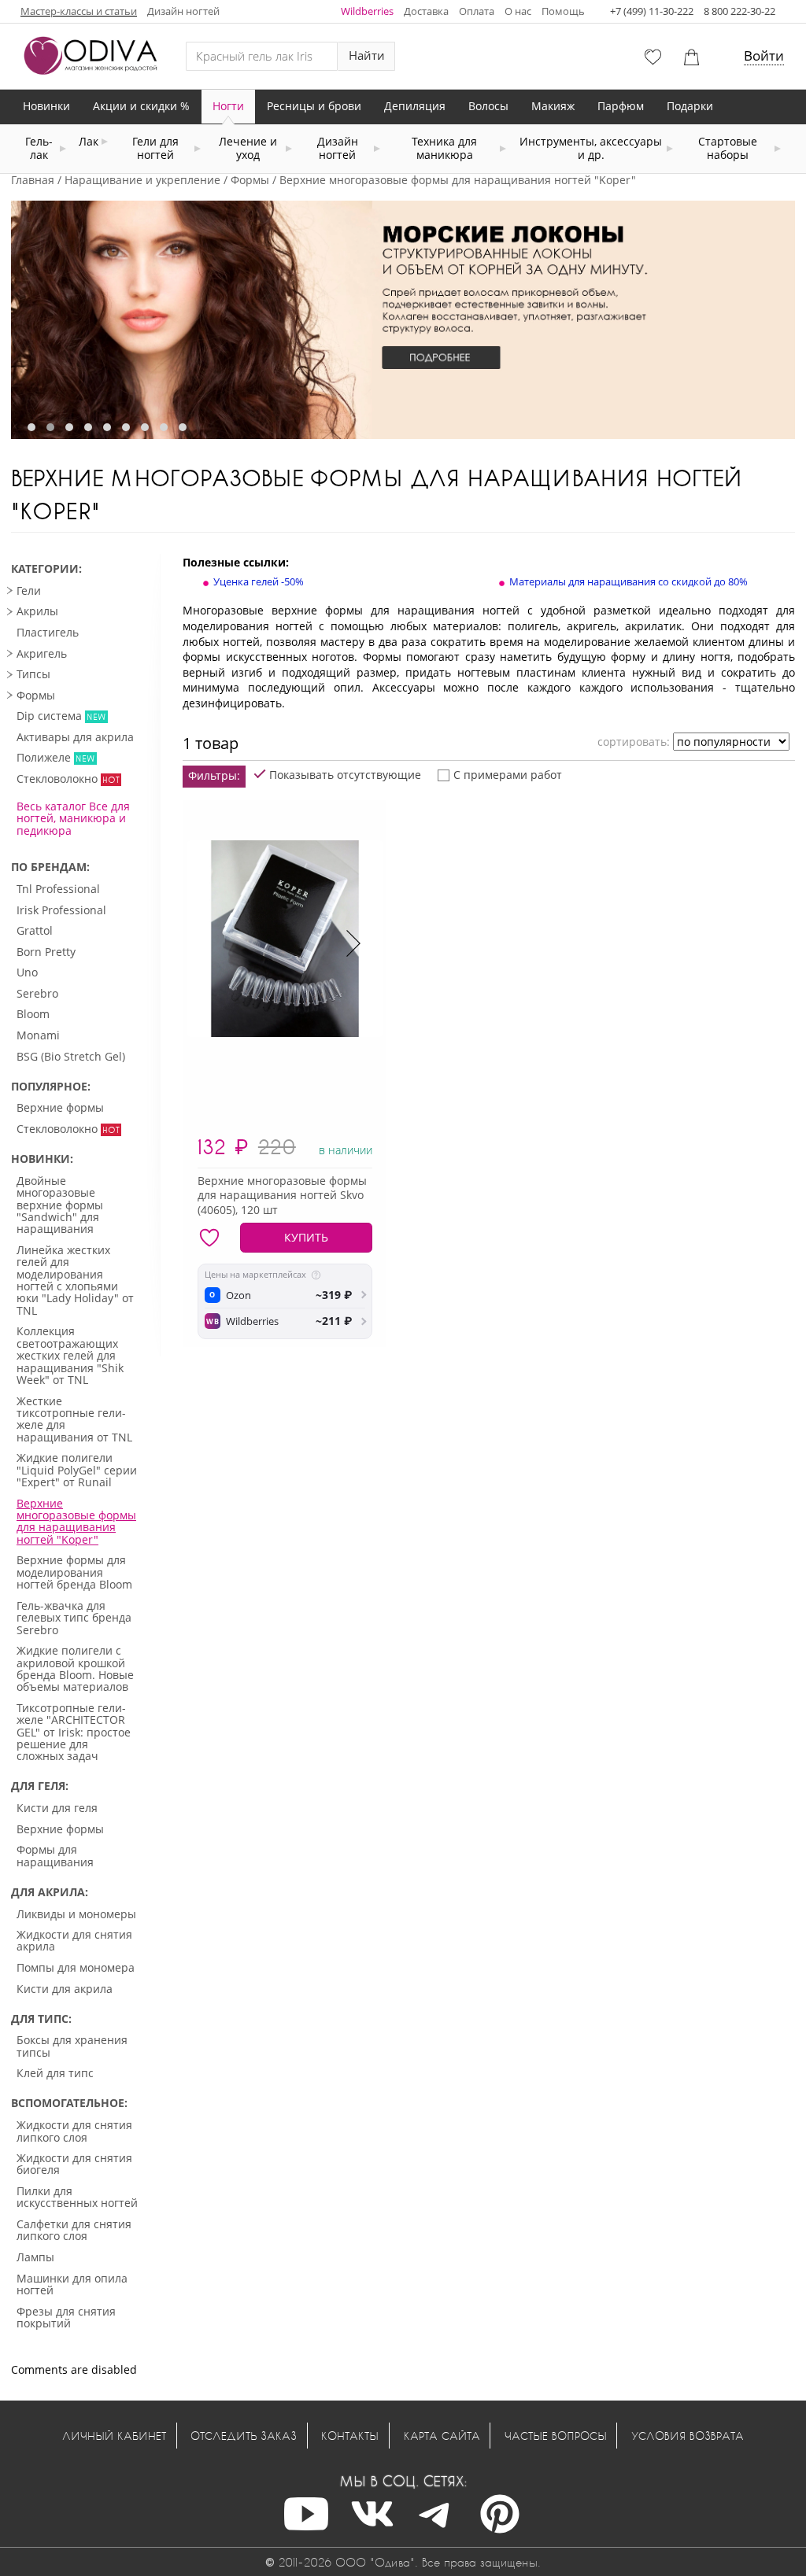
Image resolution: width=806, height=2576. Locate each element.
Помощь (563, 11)
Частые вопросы (556, 2436)
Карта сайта (442, 2436)
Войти (764, 55)
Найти (367, 55)
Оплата (477, 11)
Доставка (426, 11)
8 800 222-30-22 (739, 11)
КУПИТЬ (306, 1237)
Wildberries (367, 11)
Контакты (350, 2436)
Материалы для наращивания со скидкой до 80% (629, 581)
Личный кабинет (114, 2436)
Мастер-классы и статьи (79, 11)
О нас (518, 11)
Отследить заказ (244, 2436)
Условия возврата (688, 2436)
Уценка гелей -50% (259, 581)
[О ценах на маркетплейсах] (316, 1275)
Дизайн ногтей (183, 11)
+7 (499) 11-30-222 (652, 11)
